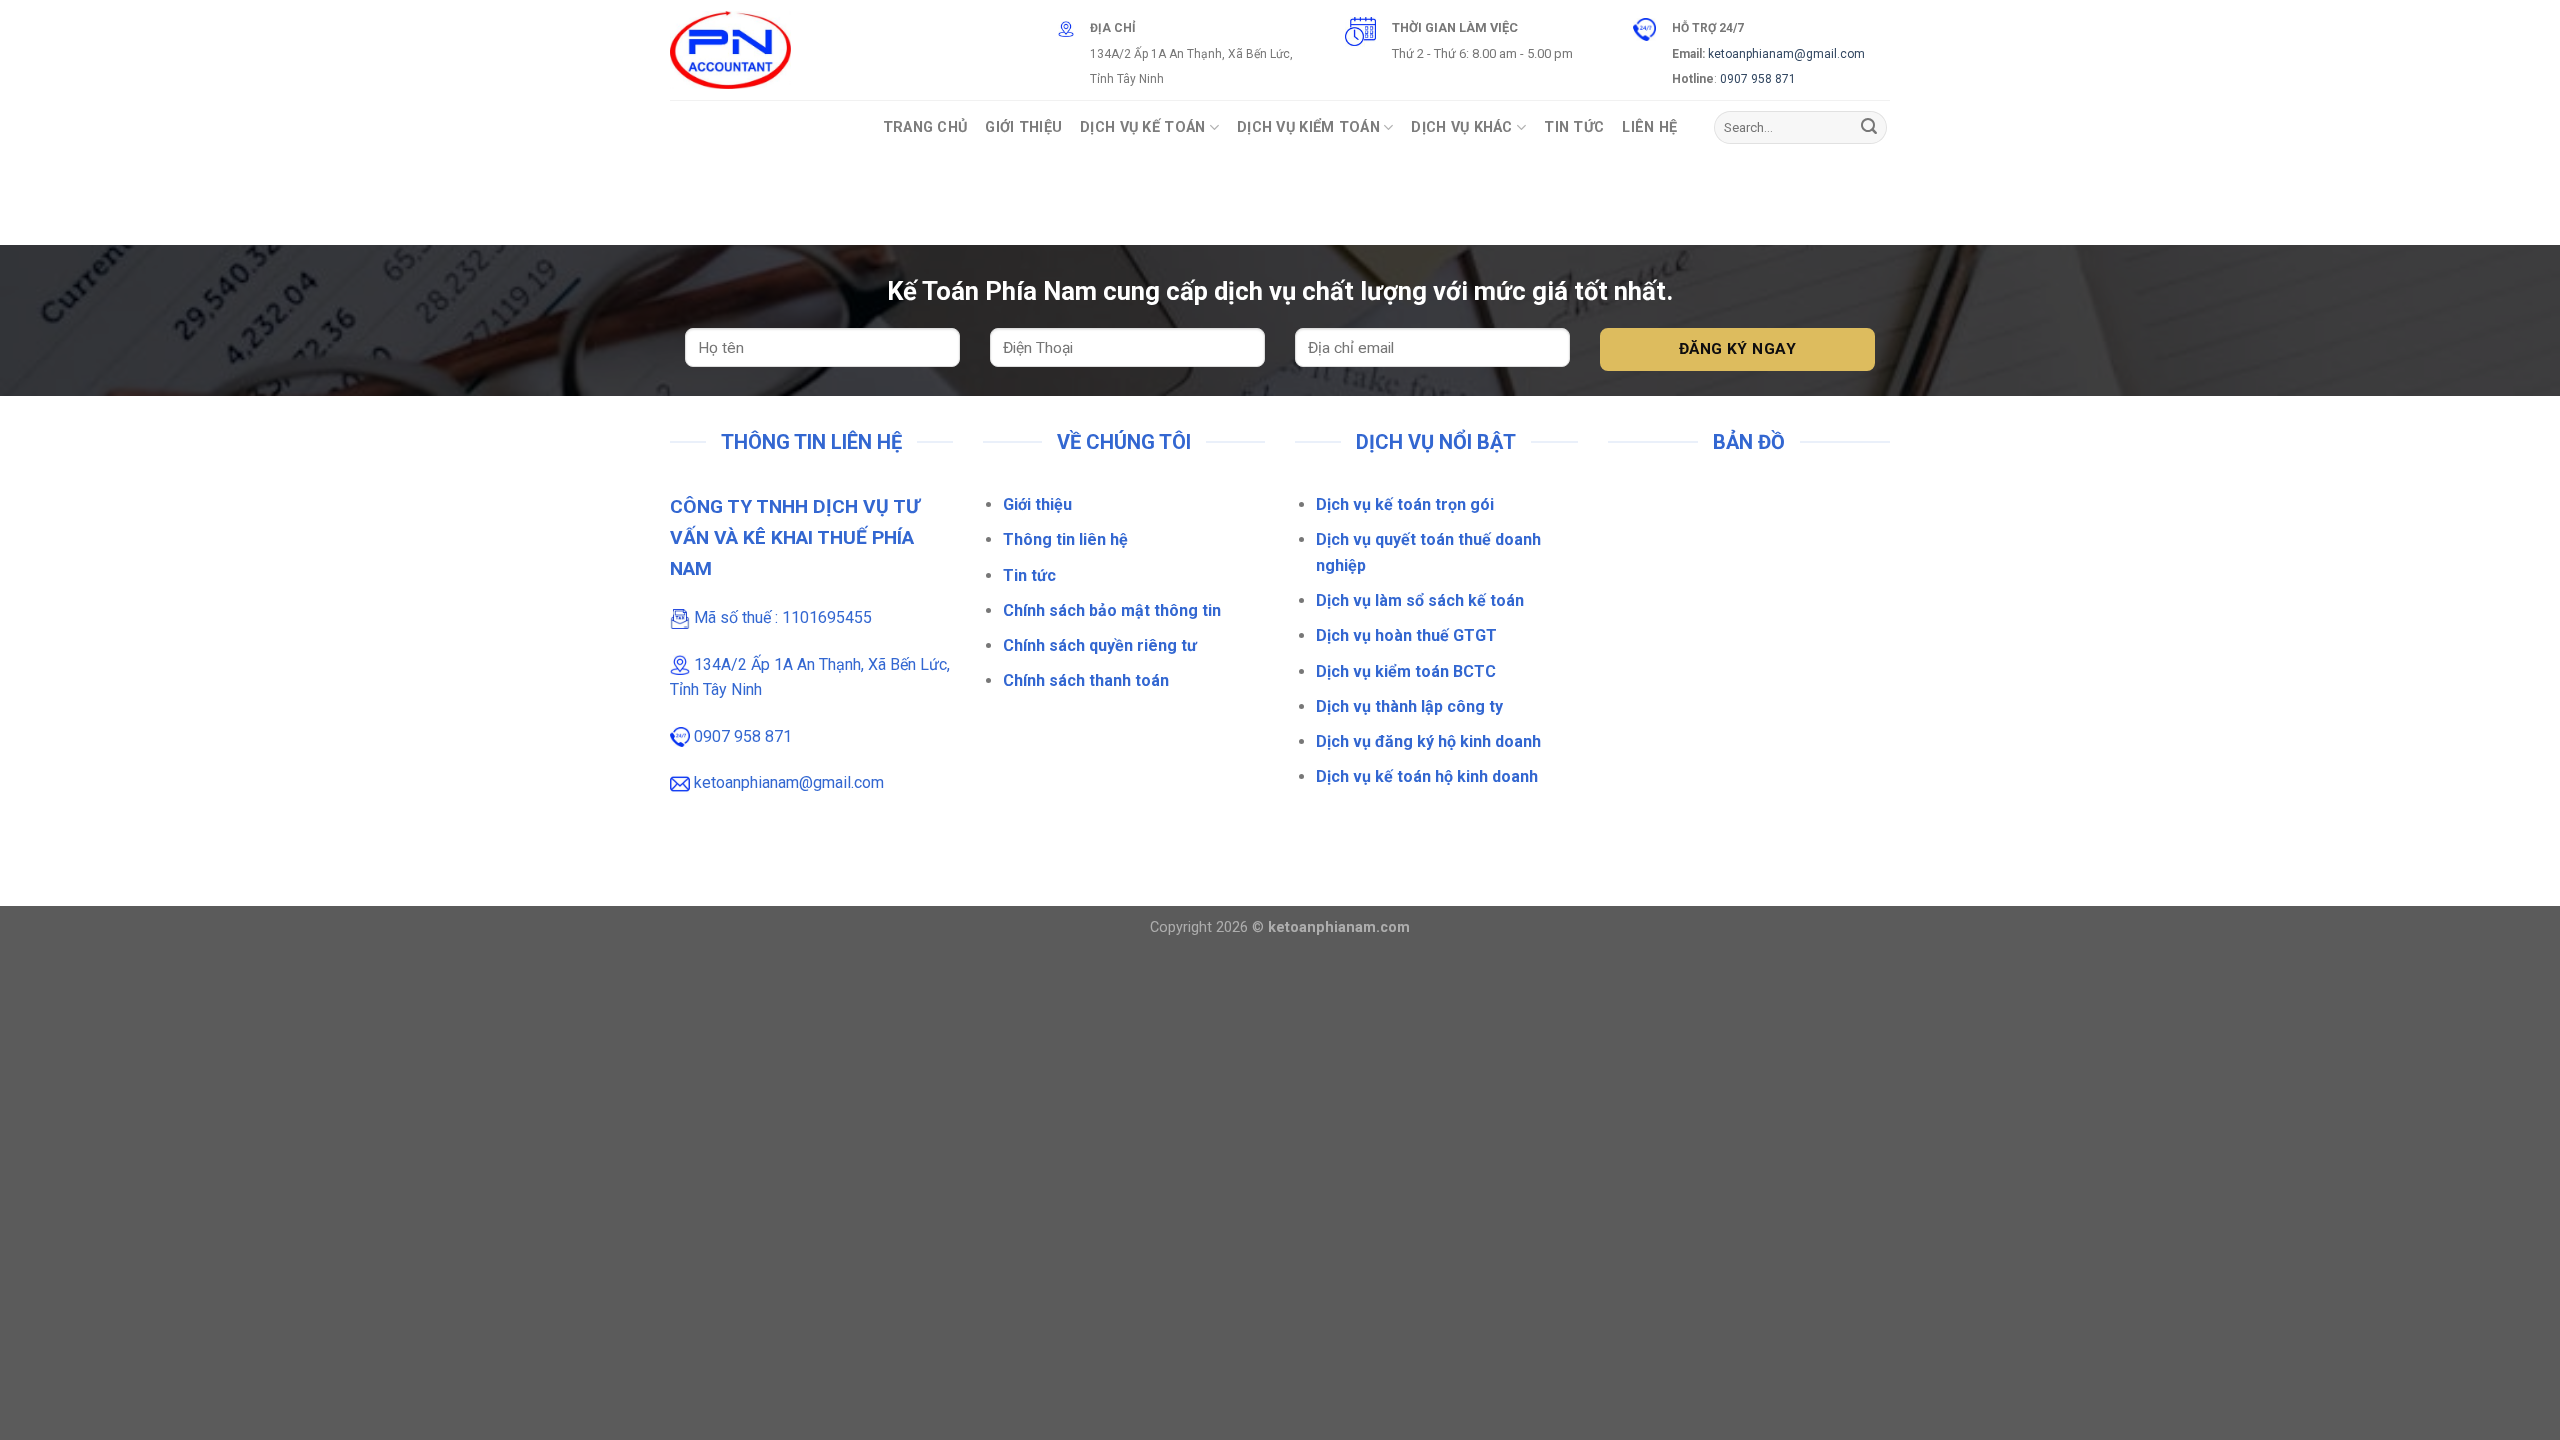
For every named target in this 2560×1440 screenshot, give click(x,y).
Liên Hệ (1649, 127)
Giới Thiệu (1023, 127)
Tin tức (1029, 575)
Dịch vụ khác (1461, 127)
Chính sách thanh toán (1086, 680)
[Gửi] (1869, 128)
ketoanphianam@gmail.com (1786, 54)
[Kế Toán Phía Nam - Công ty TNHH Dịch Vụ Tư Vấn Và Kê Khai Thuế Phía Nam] (730, 50)
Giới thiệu (1037, 504)
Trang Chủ (925, 127)
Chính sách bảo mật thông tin (1112, 610)
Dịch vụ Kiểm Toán (1308, 127)
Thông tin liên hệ (1065, 539)
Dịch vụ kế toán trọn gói (1405, 504)
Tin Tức (1574, 127)
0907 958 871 (1758, 79)
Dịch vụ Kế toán (1142, 127)
